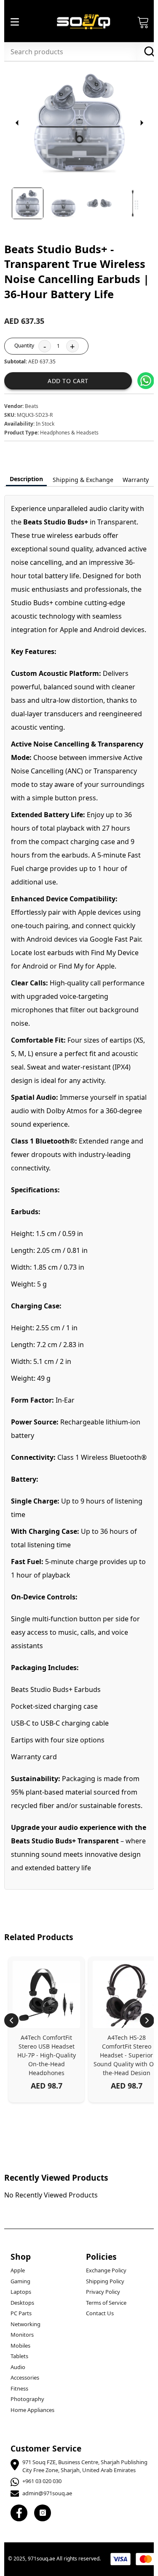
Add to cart (68, 381)
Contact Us (100, 2313)
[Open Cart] (143, 22)
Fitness (19, 2388)
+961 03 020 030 (42, 2481)
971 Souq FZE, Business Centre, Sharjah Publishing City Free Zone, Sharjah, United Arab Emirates (85, 2466)
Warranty (136, 480)
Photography (27, 2399)
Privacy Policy (103, 2292)
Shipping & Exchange (83, 480)
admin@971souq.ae (47, 2493)
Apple (18, 2270)
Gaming (20, 2281)
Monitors (22, 2335)
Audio (18, 2367)
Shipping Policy (105, 2281)
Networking (25, 2324)
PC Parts (21, 2313)
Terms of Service (106, 2303)
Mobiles (20, 2346)
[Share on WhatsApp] (146, 381)
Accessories (25, 2377)
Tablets (19, 2356)
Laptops (21, 2292)
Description (26, 479)
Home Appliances (32, 2410)
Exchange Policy (106, 2270)
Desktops (22, 2303)
